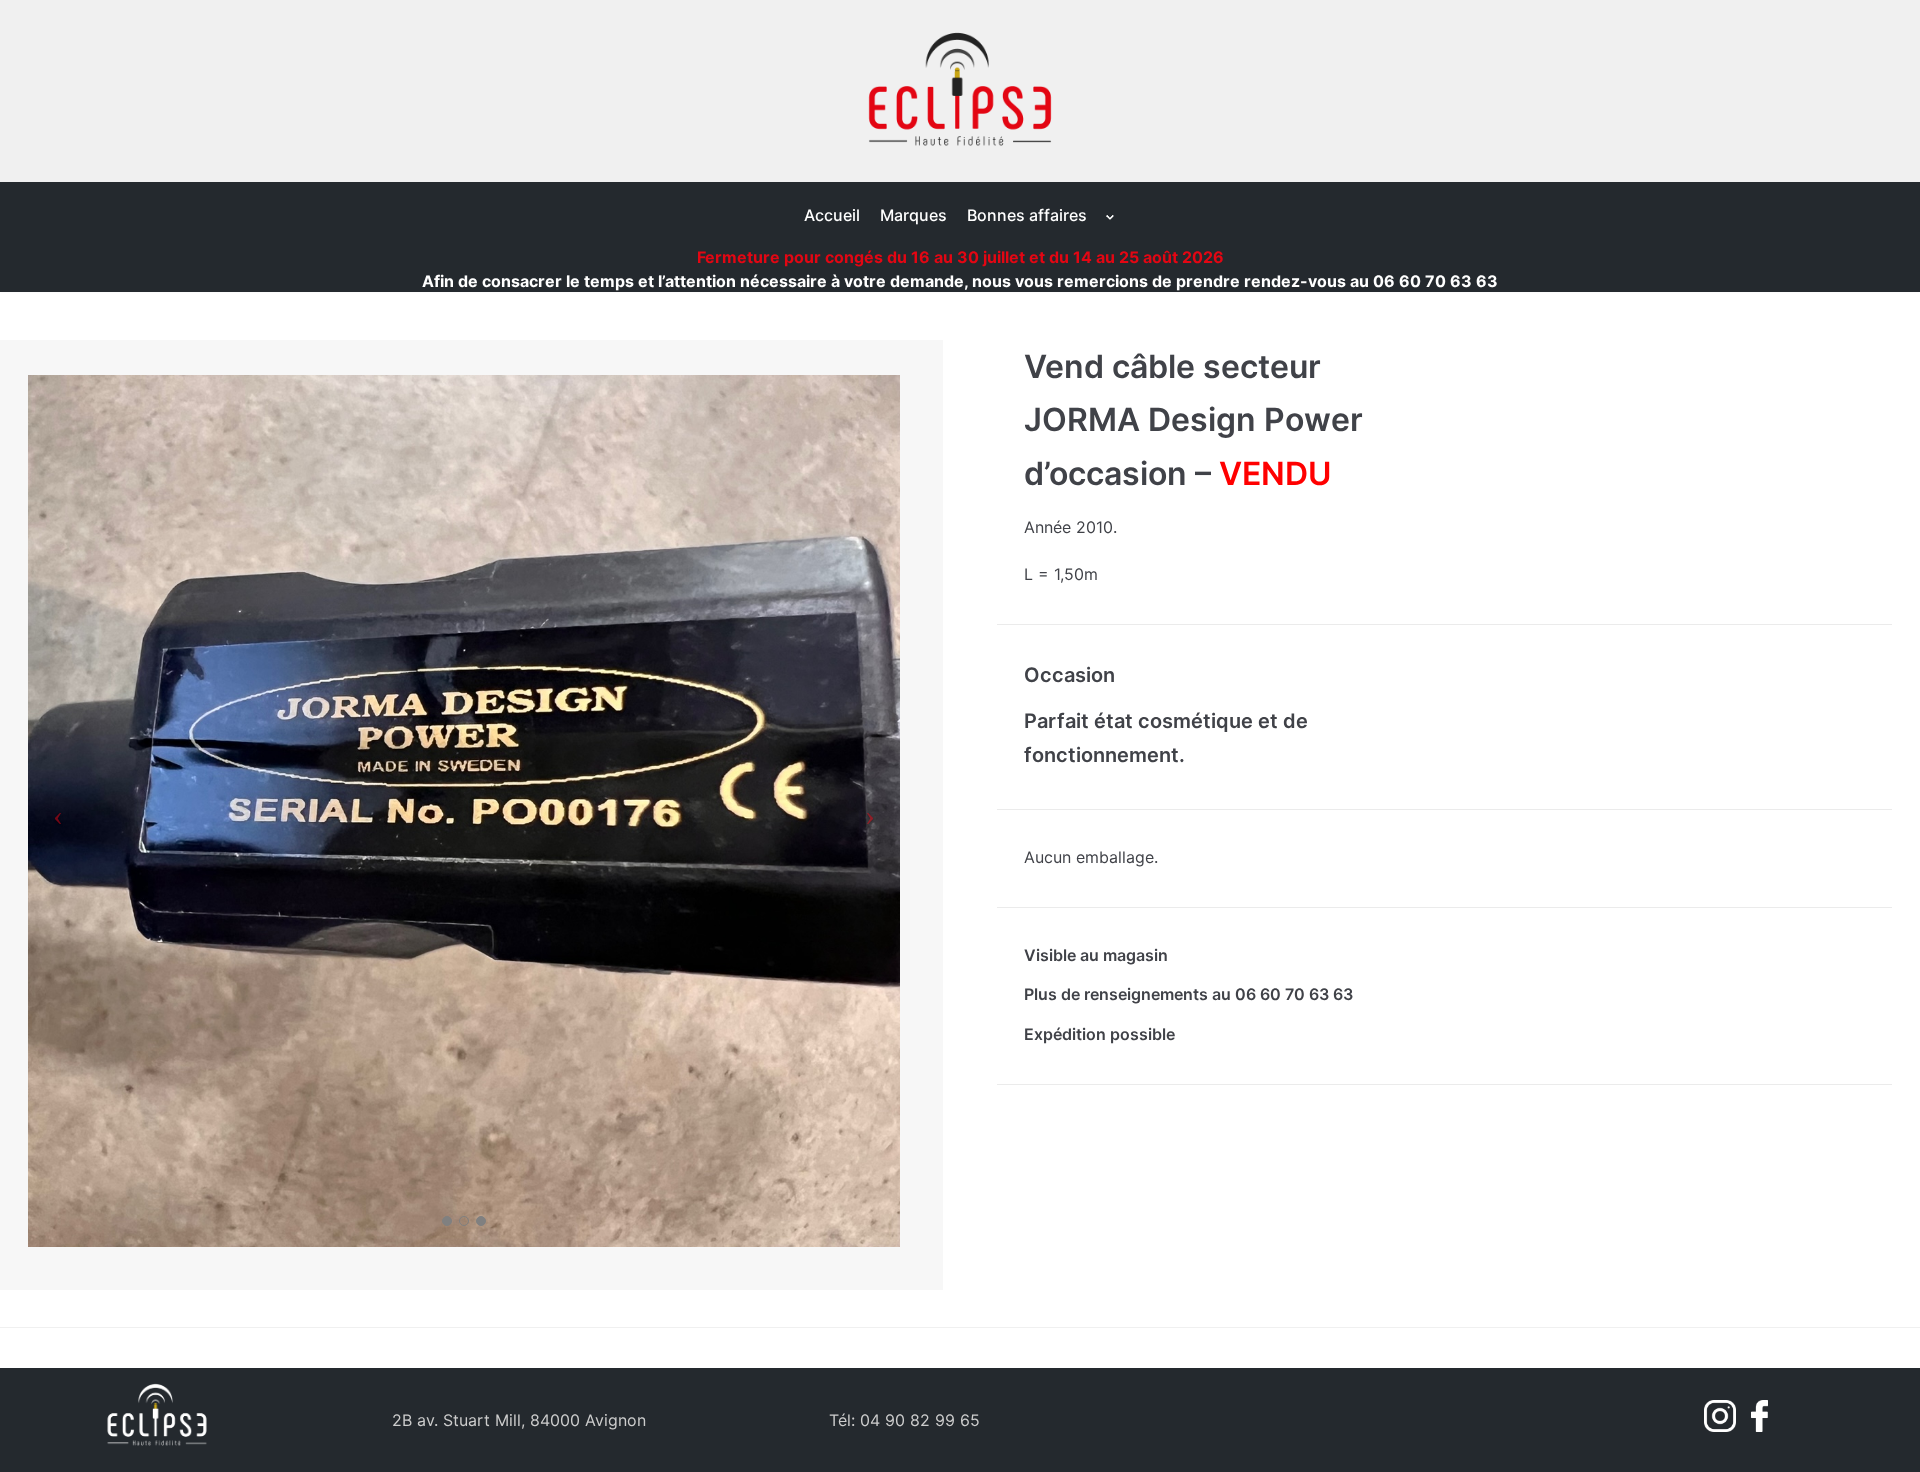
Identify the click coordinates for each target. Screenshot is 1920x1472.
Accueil (832, 215)
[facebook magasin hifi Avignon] (1754, 1426)
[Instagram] (1722, 1426)
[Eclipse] (960, 91)
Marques (913, 215)
